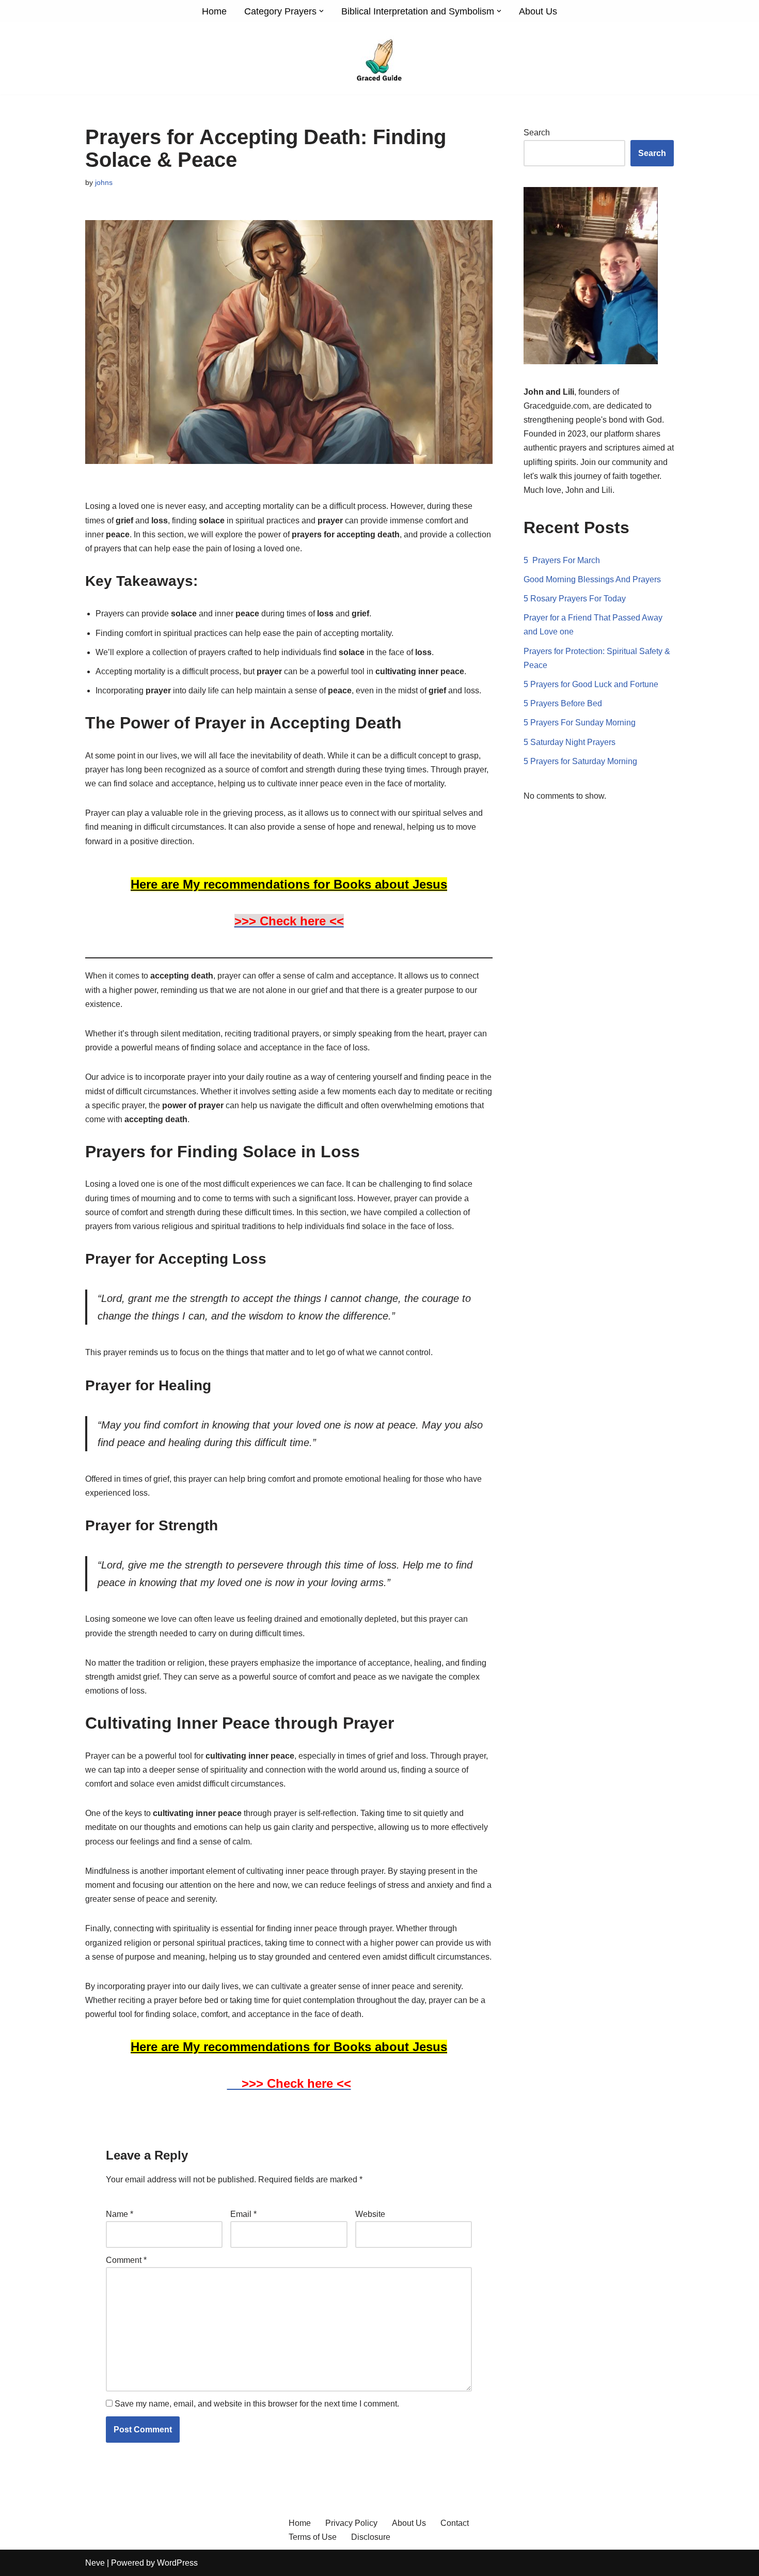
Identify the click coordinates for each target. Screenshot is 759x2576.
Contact (455, 2523)
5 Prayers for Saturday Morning (580, 761)
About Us (538, 11)
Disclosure (371, 2537)
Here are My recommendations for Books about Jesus (289, 884)
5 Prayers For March (562, 560)
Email (243, 2214)
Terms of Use (313, 2537)
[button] (321, 11)
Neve (95, 2563)
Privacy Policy (351, 2523)
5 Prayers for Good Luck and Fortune (591, 684)
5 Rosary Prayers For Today (575, 599)
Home (214, 11)
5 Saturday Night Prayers (570, 742)
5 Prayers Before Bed (563, 703)
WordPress (177, 2563)
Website (370, 2214)
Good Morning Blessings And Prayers (592, 579)
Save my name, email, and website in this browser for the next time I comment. (257, 2404)
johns (104, 182)
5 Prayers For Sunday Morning (580, 723)
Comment (126, 2260)
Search (537, 133)
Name (120, 2214)
